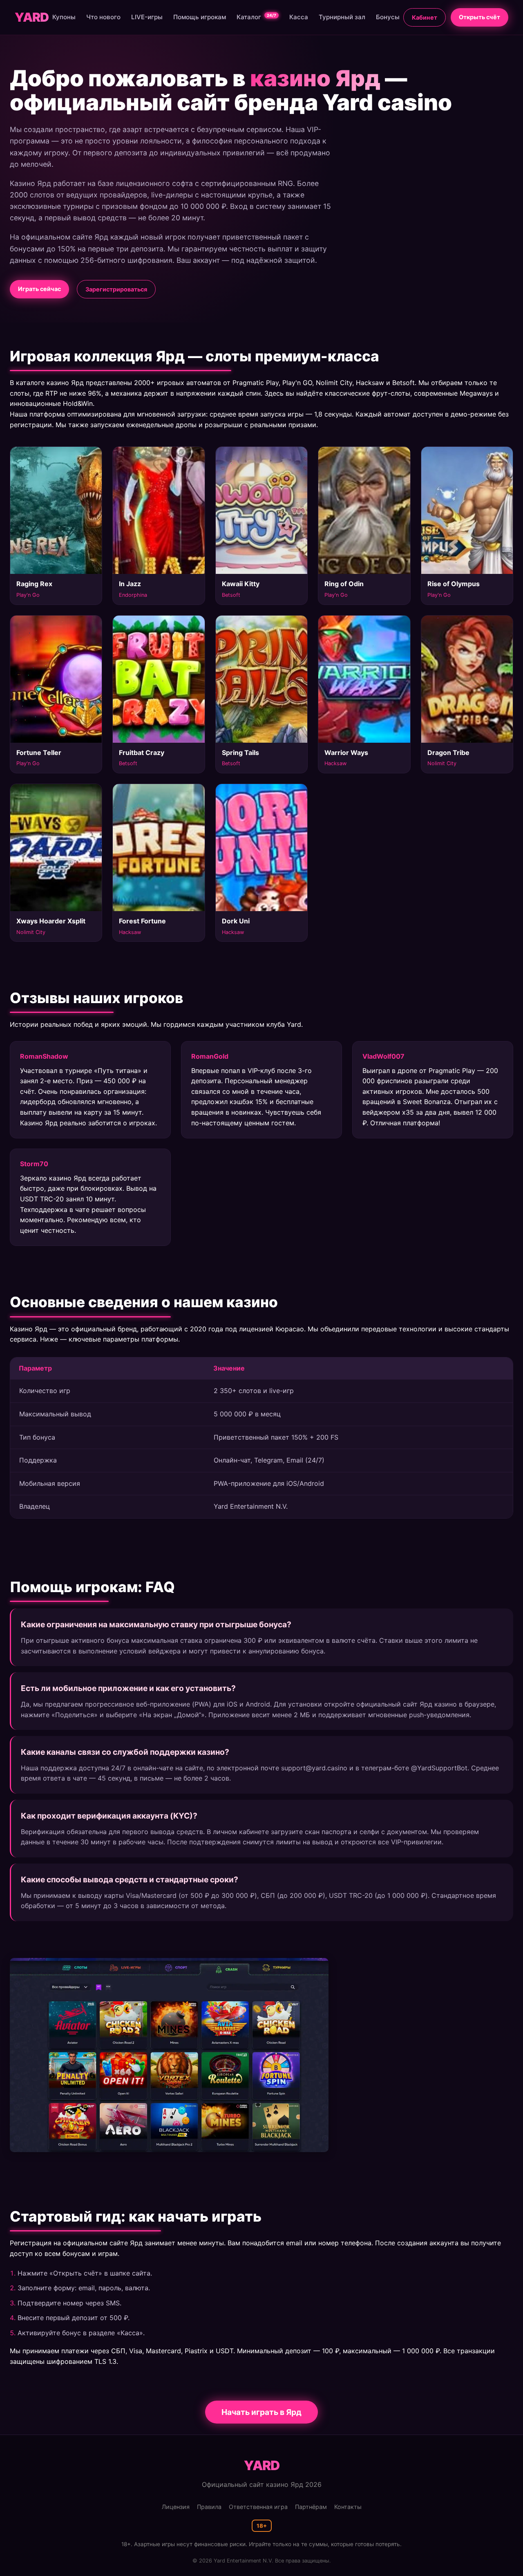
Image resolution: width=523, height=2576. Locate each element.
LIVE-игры (147, 17)
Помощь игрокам (200, 17)
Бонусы (388, 17)
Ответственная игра (258, 2507)
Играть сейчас (39, 289)
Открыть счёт (479, 17)
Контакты (348, 2507)
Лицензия (176, 2507)
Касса (299, 17)
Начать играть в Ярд (261, 2412)
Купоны (64, 17)
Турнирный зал (342, 17)
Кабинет (425, 17)
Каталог (256, 17)
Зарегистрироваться (116, 289)
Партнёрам (311, 2507)
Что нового (103, 17)
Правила (209, 2507)
